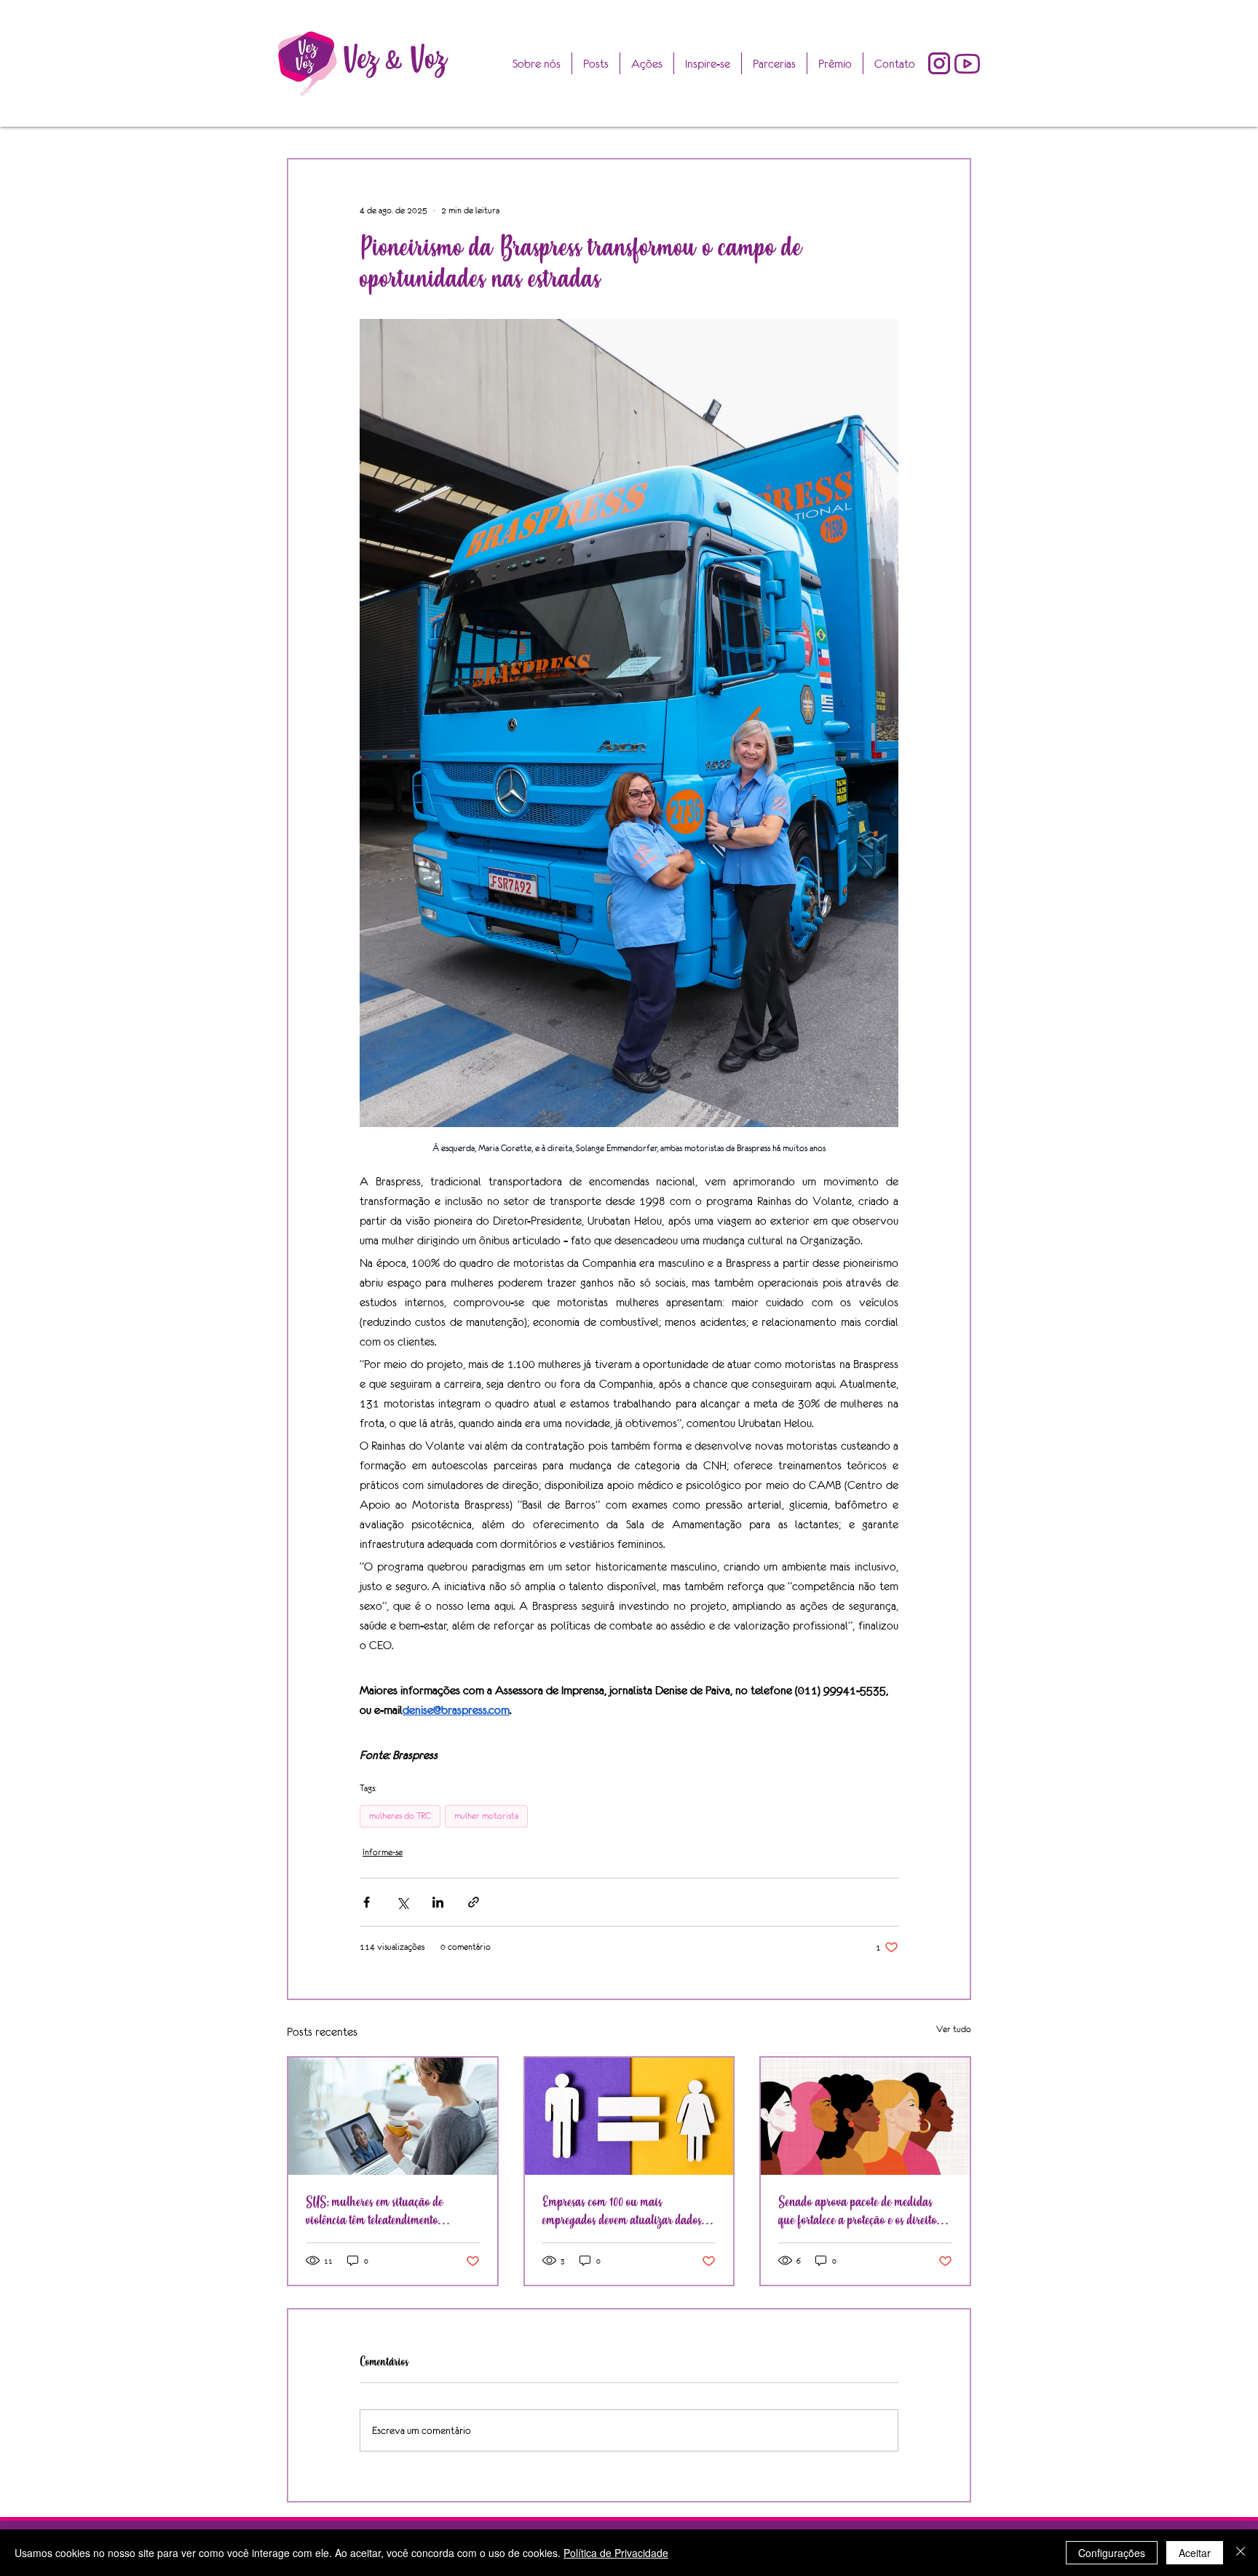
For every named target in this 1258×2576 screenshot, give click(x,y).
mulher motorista (486, 1816)
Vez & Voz (395, 59)
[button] (835, 63)
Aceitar (1195, 2553)
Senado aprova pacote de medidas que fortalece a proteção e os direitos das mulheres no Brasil (859, 2211)
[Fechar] (1241, 2553)
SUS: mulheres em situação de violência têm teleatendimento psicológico (375, 2211)
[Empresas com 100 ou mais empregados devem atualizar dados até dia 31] (629, 2116)
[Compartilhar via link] (474, 1902)
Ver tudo (954, 2029)
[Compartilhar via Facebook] (367, 1902)
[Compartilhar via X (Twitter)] (402, 1902)
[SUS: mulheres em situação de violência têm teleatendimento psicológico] (393, 2116)
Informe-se (383, 1852)
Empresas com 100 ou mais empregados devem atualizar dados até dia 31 (622, 2211)
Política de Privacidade (616, 2553)
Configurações (1112, 2553)
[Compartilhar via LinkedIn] (438, 1902)
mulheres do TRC (400, 1816)
